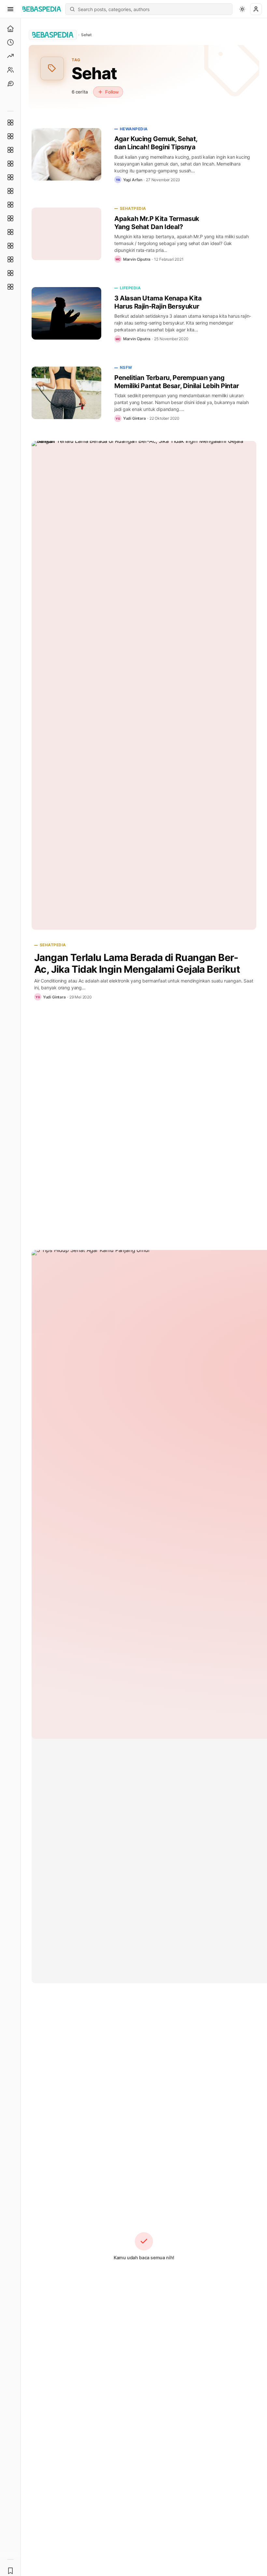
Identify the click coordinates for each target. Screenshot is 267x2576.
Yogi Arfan (133, 180)
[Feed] (10, 70)
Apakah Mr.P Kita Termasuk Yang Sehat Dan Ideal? (157, 223)
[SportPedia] (10, 218)
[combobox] (153, 9)
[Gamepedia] (10, 191)
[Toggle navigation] (10, 9)
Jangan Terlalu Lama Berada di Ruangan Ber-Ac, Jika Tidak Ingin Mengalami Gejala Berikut (137, 963)
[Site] (10, 83)
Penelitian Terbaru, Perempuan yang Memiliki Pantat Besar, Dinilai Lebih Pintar (177, 382)
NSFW (126, 367)
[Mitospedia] (10, 232)
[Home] (10, 29)
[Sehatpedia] (10, 136)
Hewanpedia (134, 129)
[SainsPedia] (10, 273)
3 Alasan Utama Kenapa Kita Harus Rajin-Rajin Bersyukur (158, 302)
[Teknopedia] (10, 287)
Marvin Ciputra (137, 259)
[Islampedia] (10, 246)
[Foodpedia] (10, 259)
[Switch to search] (72, 9)
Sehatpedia (133, 208)
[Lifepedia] (10, 164)
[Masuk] (256, 9)
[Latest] (10, 42)
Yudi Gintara (134, 418)
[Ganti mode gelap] (242, 9)
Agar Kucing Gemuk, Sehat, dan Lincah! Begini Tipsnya (156, 143)
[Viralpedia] (10, 150)
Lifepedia (130, 288)
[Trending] (10, 56)
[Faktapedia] (10, 123)
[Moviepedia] (10, 177)
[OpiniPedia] (10, 205)
